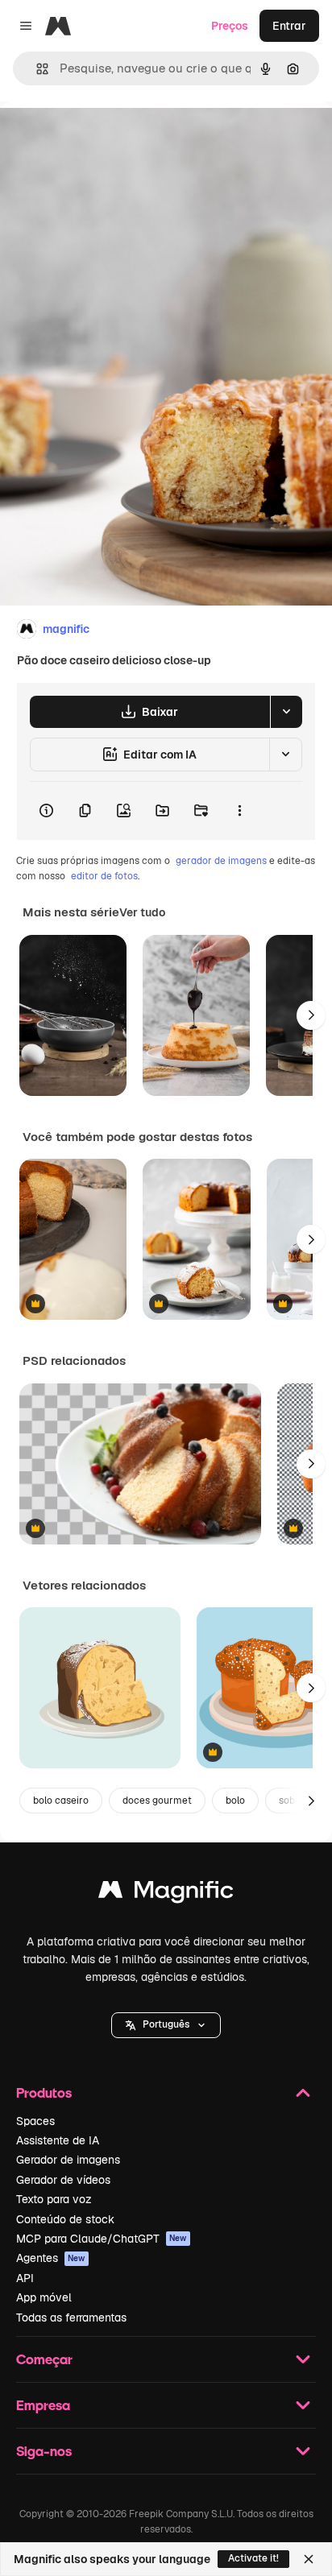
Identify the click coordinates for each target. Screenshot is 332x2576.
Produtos (44, 2092)
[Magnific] (166, 1894)
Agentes (51, 2258)
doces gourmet (157, 1801)
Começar (44, 2359)
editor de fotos (104, 876)
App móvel (44, 2297)
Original (103, 138)
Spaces (35, 2121)
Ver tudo (142, 912)
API (25, 2278)
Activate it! (253, 2558)
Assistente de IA (58, 2140)
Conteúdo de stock (65, 2219)
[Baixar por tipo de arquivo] (286, 712)
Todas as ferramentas (71, 2318)
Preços (230, 26)
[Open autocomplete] (36, 69)
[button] (166, 2025)
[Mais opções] (239, 811)
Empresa (43, 2405)
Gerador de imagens (68, 2160)
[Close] (309, 2559)
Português (166, 2024)
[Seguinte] (311, 1015)
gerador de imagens (221, 861)
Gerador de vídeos (63, 2180)
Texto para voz (54, 2199)
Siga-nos (44, 2451)
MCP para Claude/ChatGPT (102, 2239)
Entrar (289, 26)
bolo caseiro (61, 1801)
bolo (235, 1801)
